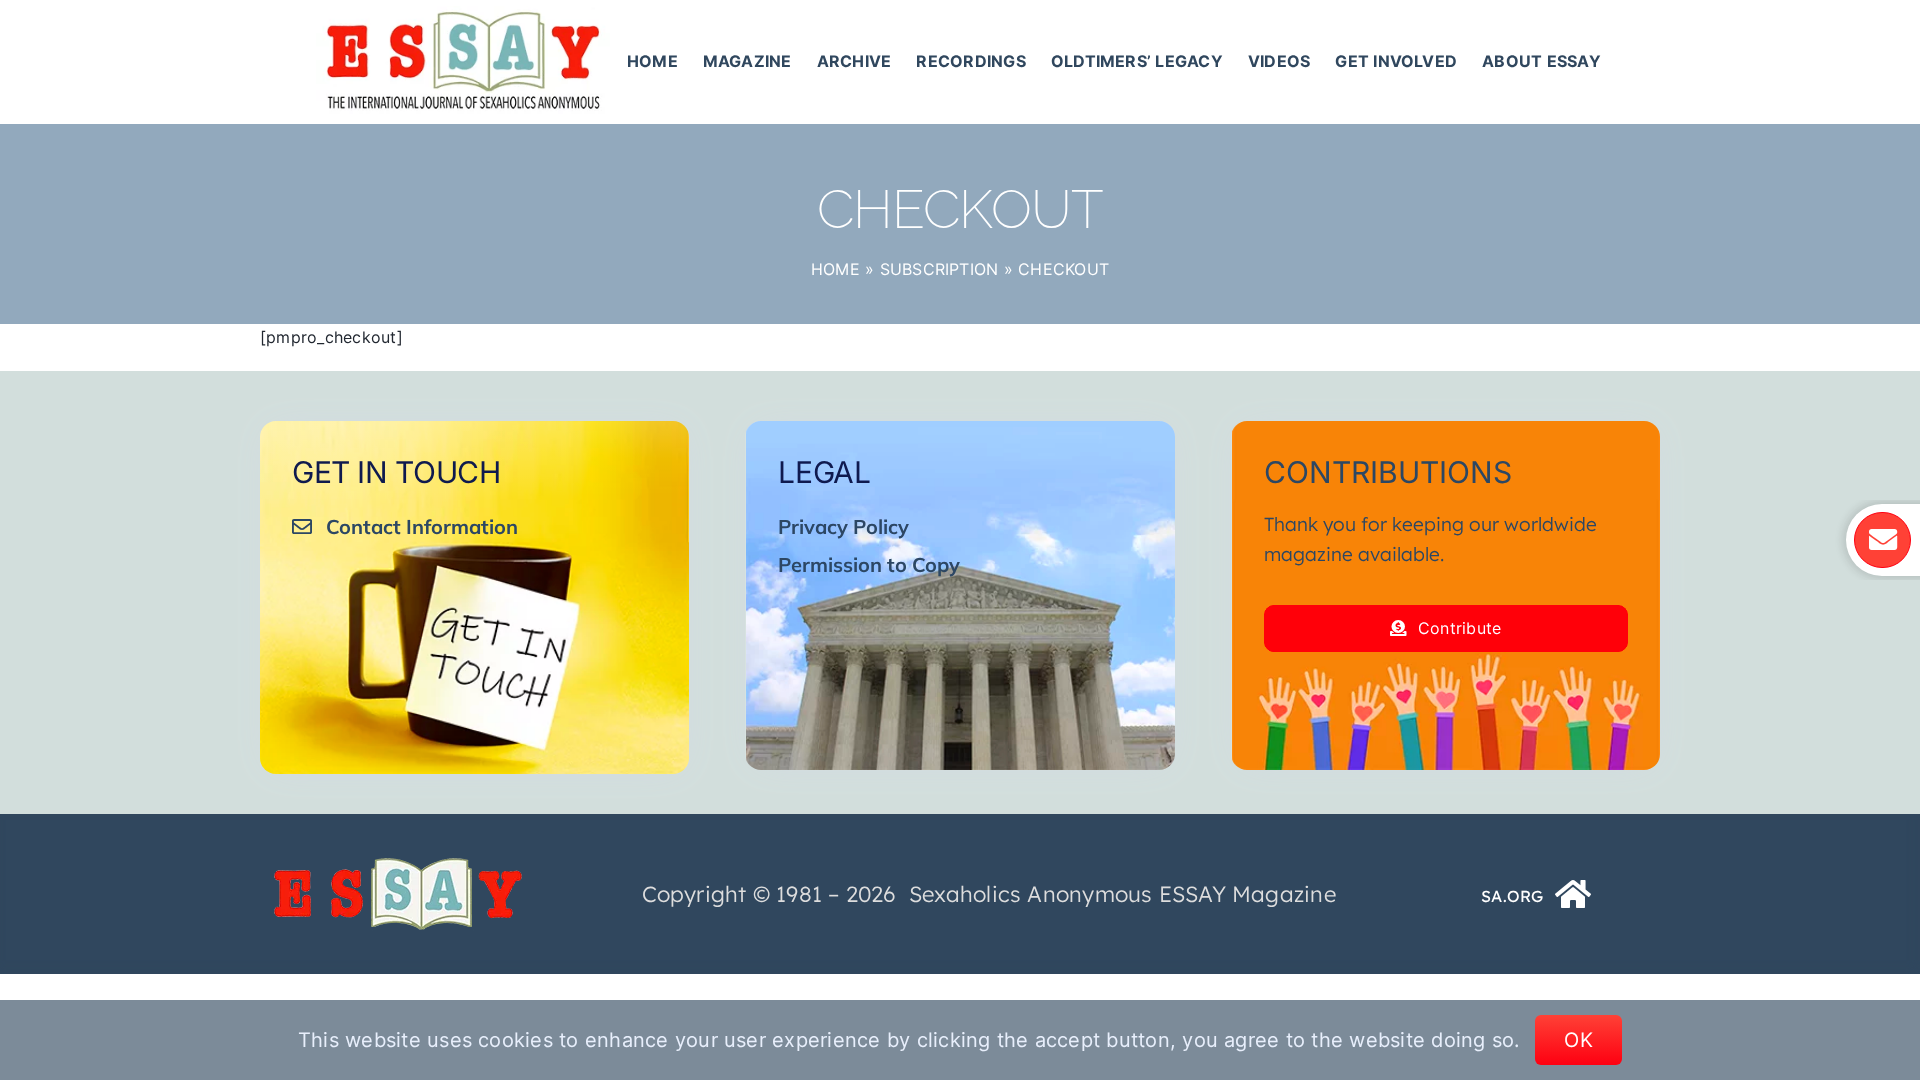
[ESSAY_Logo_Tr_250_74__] (398, 865)
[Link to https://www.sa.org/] (1574, 894)
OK (1578, 1040)
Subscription (939, 269)
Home (835, 269)
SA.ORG (1512, 896)
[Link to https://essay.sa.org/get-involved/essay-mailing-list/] (1882, 540)
